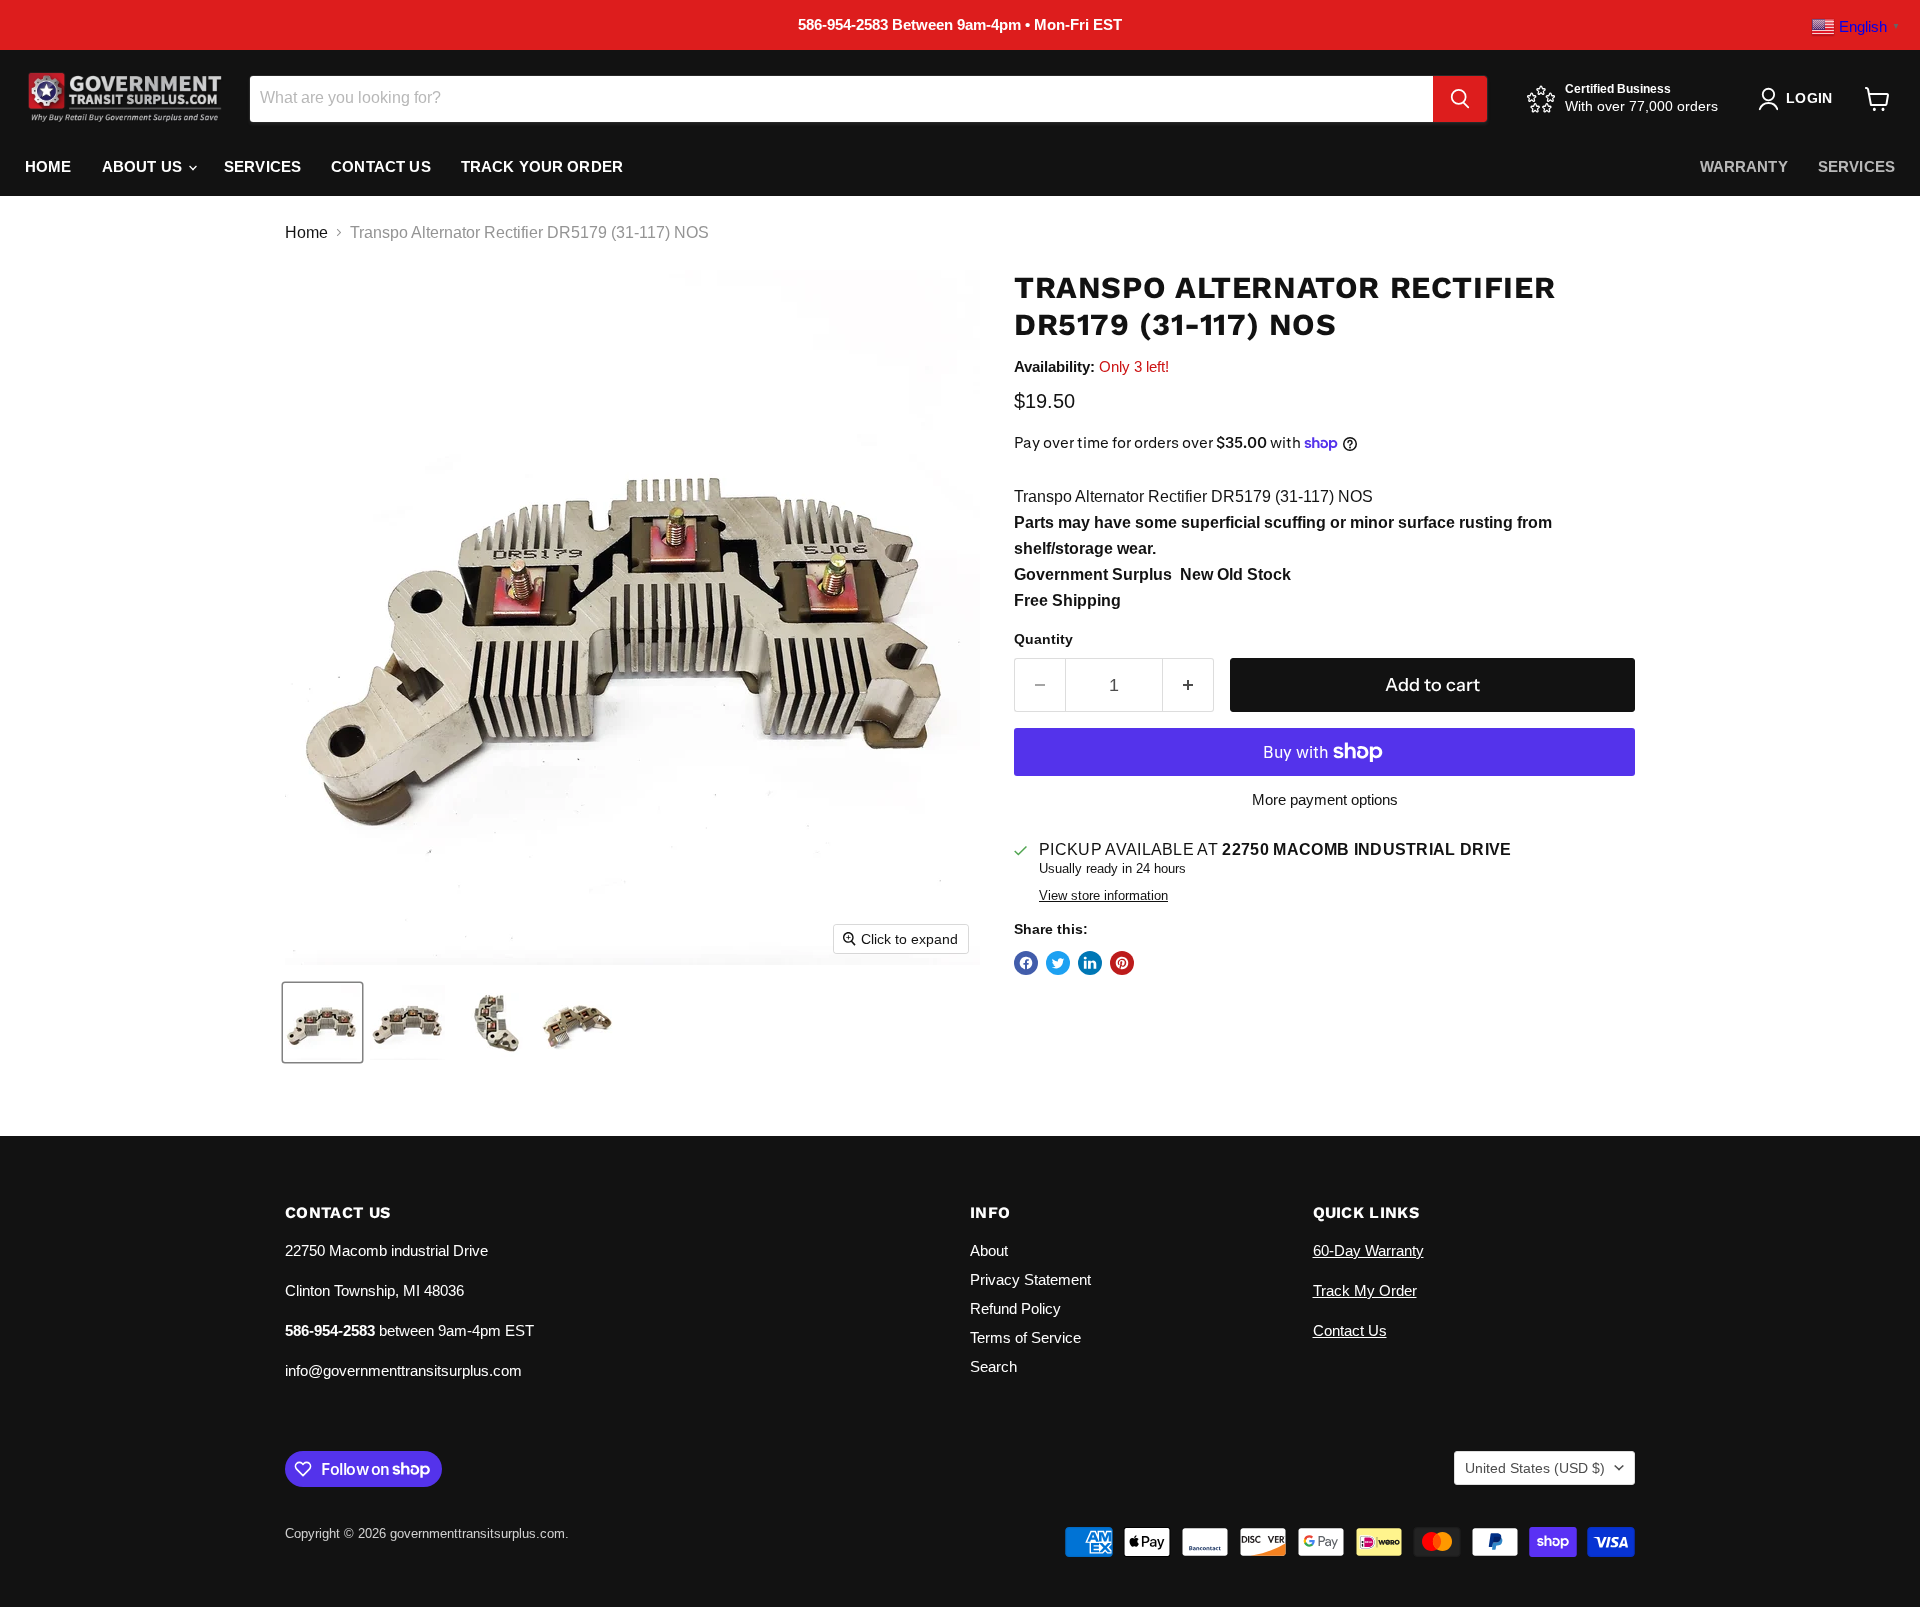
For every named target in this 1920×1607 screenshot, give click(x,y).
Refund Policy (1015, 1308)
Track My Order (1365, 1290)
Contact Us (381, 166)
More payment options (1325, 799)
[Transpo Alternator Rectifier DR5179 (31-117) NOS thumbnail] (322, 1022)
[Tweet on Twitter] (1058, 963)
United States (1535, 1468)
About (989, 1250)
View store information (1103, 896)
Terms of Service (1025, 1337)
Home (48, 166)
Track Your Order (542, 166)
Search (993, 1366)
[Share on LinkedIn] (1090, 963)
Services (262, 166)
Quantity (1043, 639)
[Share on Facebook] (1026, 963)
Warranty (1744, 166)
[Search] (1460, 99)
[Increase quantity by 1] (1188, 685)
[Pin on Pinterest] (1122, 963)
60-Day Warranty (1368, 1250)
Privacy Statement (1030, 1279)
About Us (144, 166)
